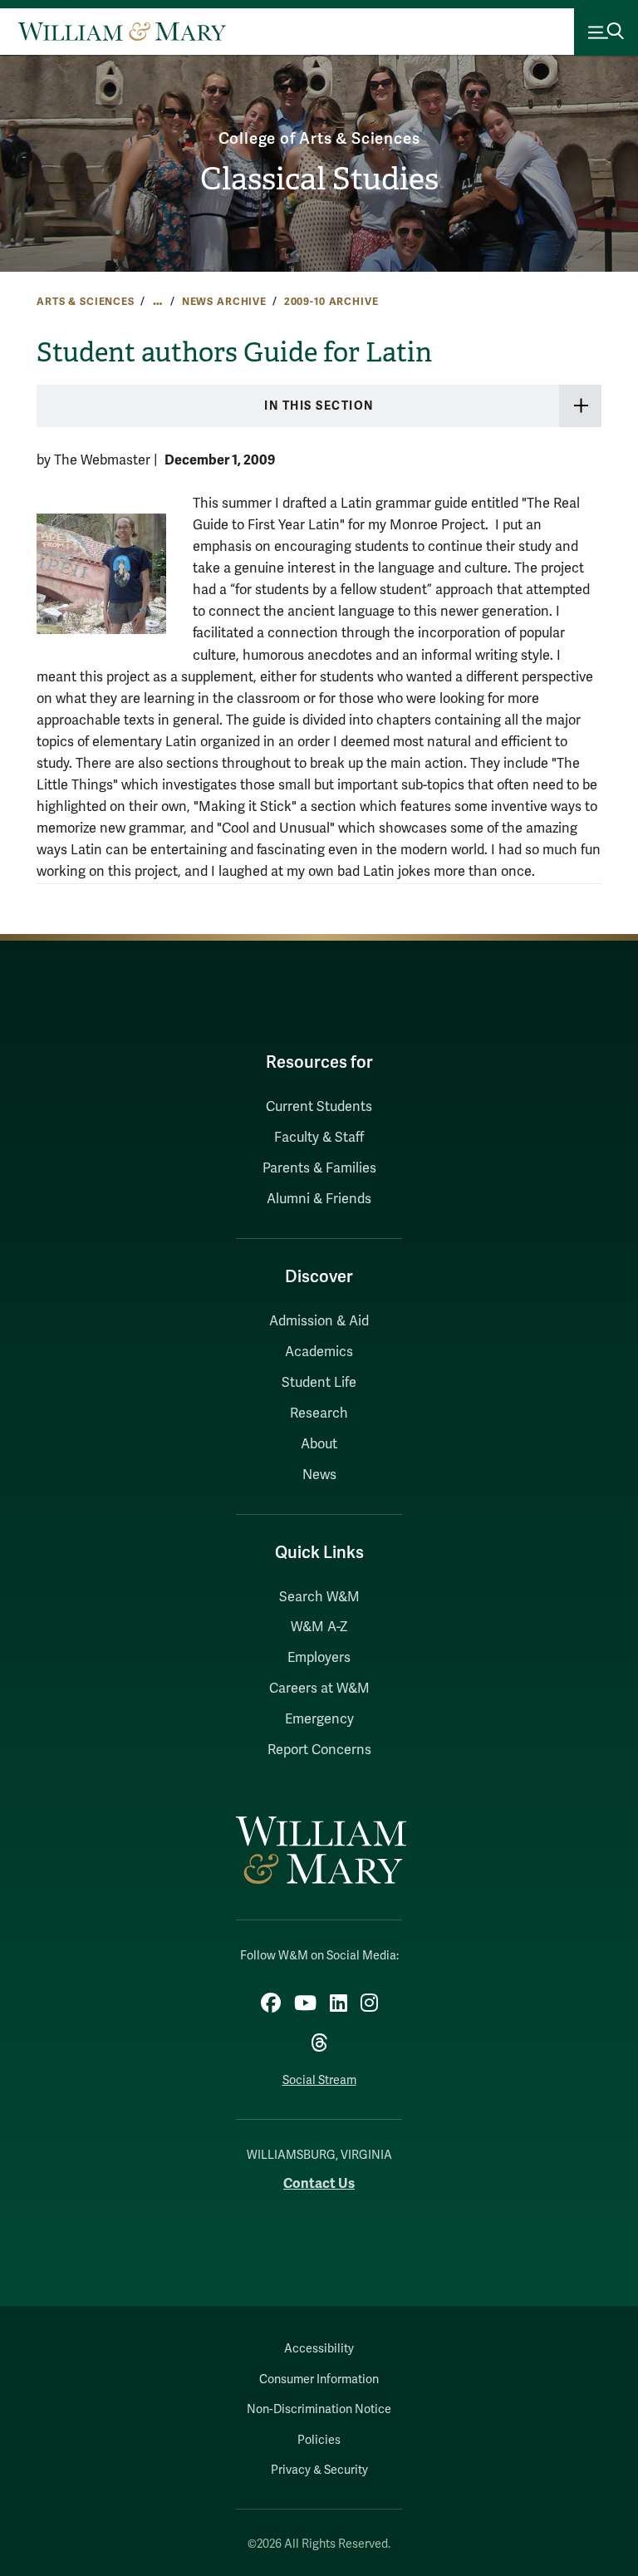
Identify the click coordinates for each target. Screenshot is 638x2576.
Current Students (319, 1107)
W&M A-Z (319, 1627)
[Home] (122, 32)
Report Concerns (319, 1750)
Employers (319, 1658)
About (319, 1444)
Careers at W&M (319, 1689)
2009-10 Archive (331, 302)
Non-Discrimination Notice (319, 2409)
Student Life (319, 1383)
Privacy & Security (319, 2470)
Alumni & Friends (319, 1199)
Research (319, 1413)
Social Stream (319, 2080)
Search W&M (319, 1597)
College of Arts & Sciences (319, 139)
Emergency (319, 1719)
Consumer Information (319, 2379)
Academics (319, 1352)
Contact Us (319, 2183)
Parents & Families (319, 1168)
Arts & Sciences (86, 302)
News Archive (224, 302)
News (319, 1475)
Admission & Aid (319, 1321)
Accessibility (319, 2349)
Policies (319, 2440)
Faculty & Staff (319, 1138)
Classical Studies (319, 179)
